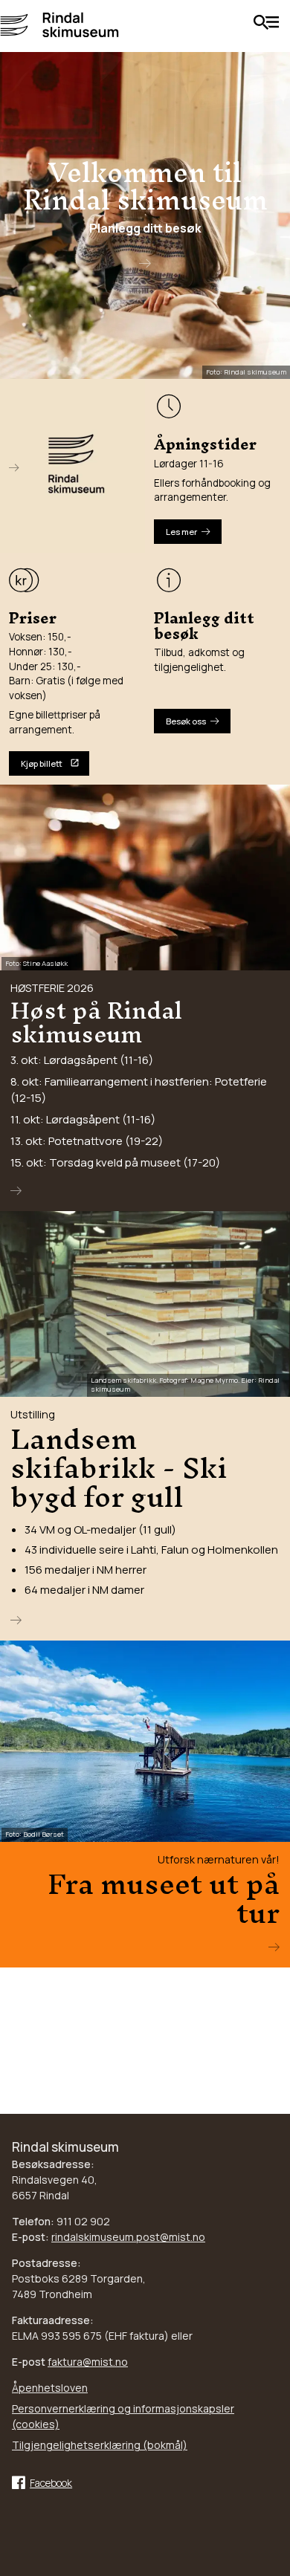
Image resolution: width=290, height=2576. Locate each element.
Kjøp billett (42, 763)
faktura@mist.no (88, 2362)
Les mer (181, 532)
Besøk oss (186, 721)
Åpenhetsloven (50, 2388)
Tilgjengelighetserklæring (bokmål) (100, 2445)
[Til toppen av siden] (271, 2534)
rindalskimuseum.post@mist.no (128, 2237)
